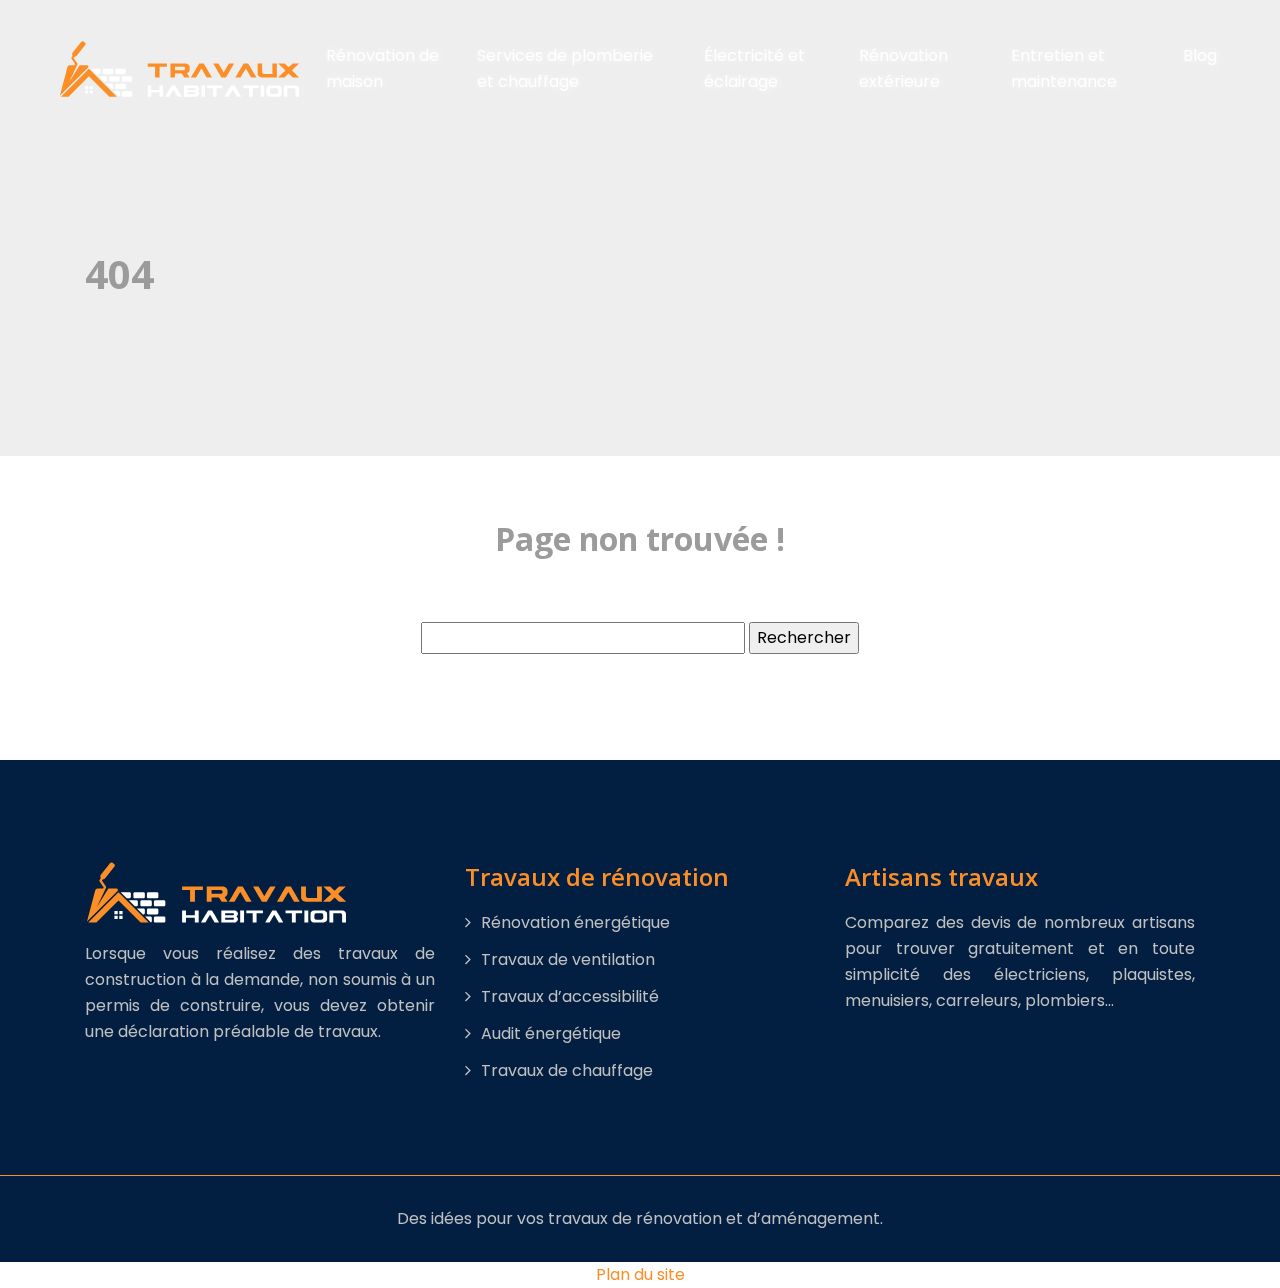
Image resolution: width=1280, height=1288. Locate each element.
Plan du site (640, 1274)
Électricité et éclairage (754, 68)
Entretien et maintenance (1064, 68)
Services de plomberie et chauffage (565, 68)
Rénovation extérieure (903, 68)
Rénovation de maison (382, 68)
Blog (1200, 55)
